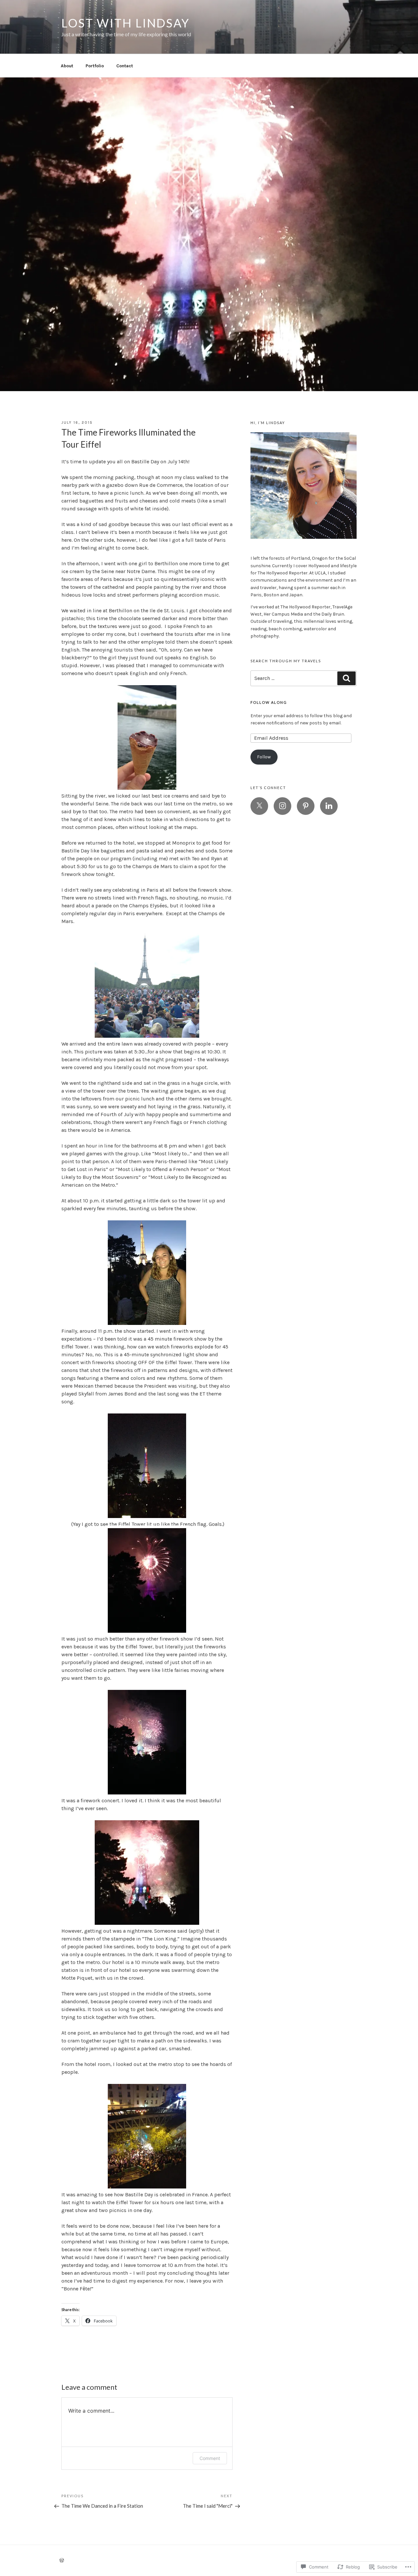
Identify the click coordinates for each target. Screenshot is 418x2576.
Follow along (269, 702)
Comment (210, 2458)
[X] (259, 806)
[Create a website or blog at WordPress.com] (62, 2561)
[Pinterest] (306, 806)
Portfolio (95, 66)
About (67, 66)
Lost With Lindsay (126, 23)
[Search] (346, 678)
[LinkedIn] (329, 806)
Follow (264, 757)
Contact (125, 66)
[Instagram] (282, 806)
